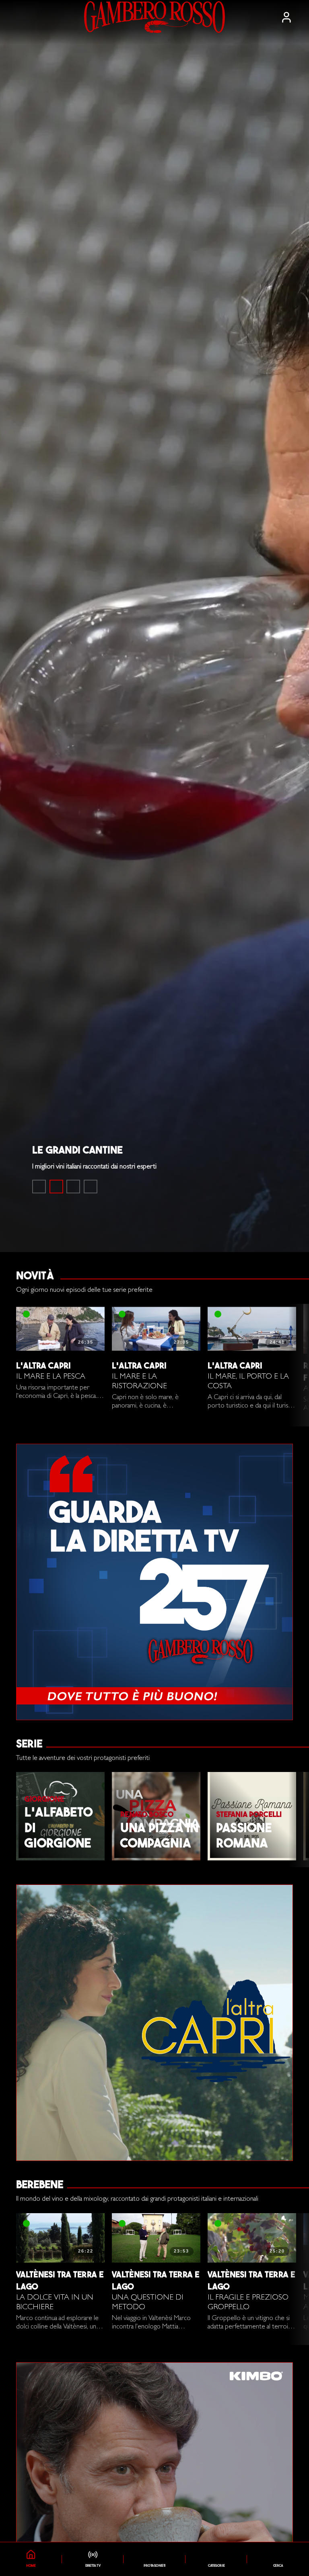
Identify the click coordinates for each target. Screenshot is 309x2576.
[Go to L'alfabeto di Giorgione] (73, 1187)
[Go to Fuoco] (91, 1187)
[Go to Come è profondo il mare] (39, 1187)
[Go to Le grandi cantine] (56, 1187)
